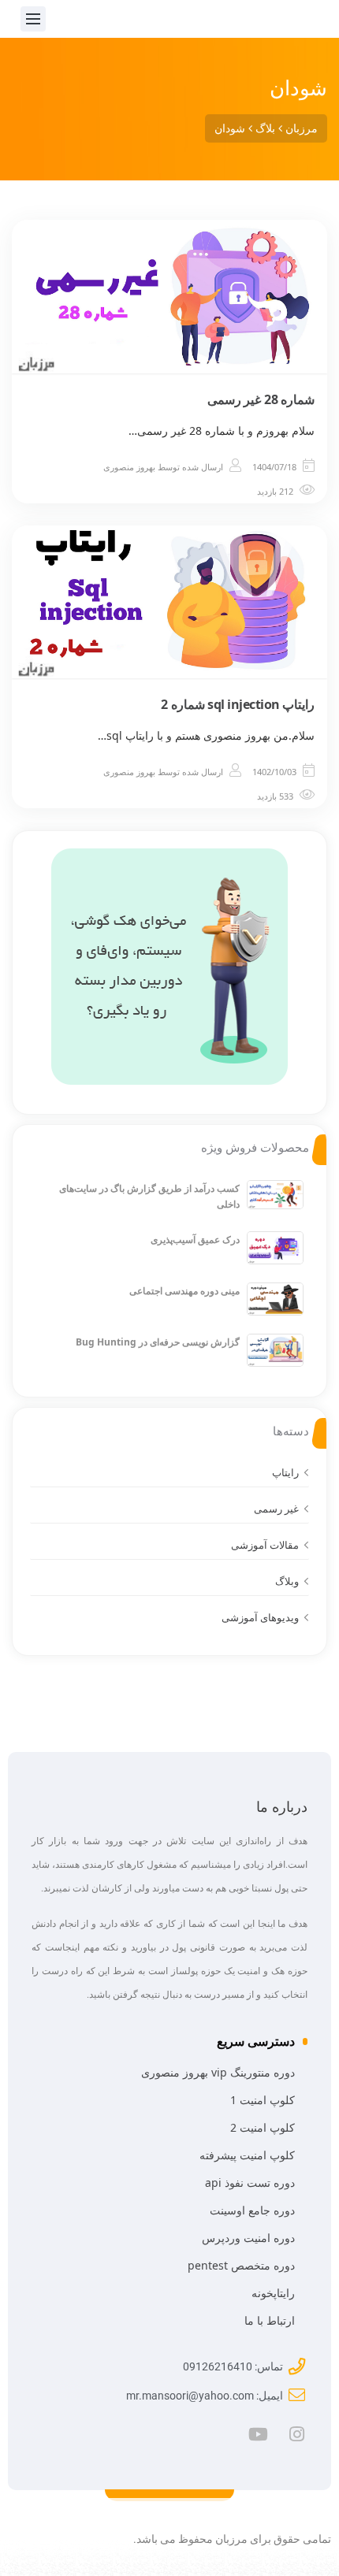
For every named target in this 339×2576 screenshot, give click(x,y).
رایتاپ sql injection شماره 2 (238, 704)
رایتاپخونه (273, 2293)
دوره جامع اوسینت (252, 2210)
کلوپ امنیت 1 (263, 2100)
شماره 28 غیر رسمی (261, 399)
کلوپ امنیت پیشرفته (247, 2155)
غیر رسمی (276, 1509)
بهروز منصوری (129, 467)
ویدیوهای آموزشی (260, 1617)
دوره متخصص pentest (241, 2265)
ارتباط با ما (270, 2320)
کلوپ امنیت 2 (263, 2127)
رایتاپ (285, 1472)
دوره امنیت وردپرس (248, 2238)
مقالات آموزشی (265, 1545)
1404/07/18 (274, 467)
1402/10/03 (274, 772)
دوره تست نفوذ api (250, 2183)
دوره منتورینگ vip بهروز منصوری (218, 2072)
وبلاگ (287, 1581)
